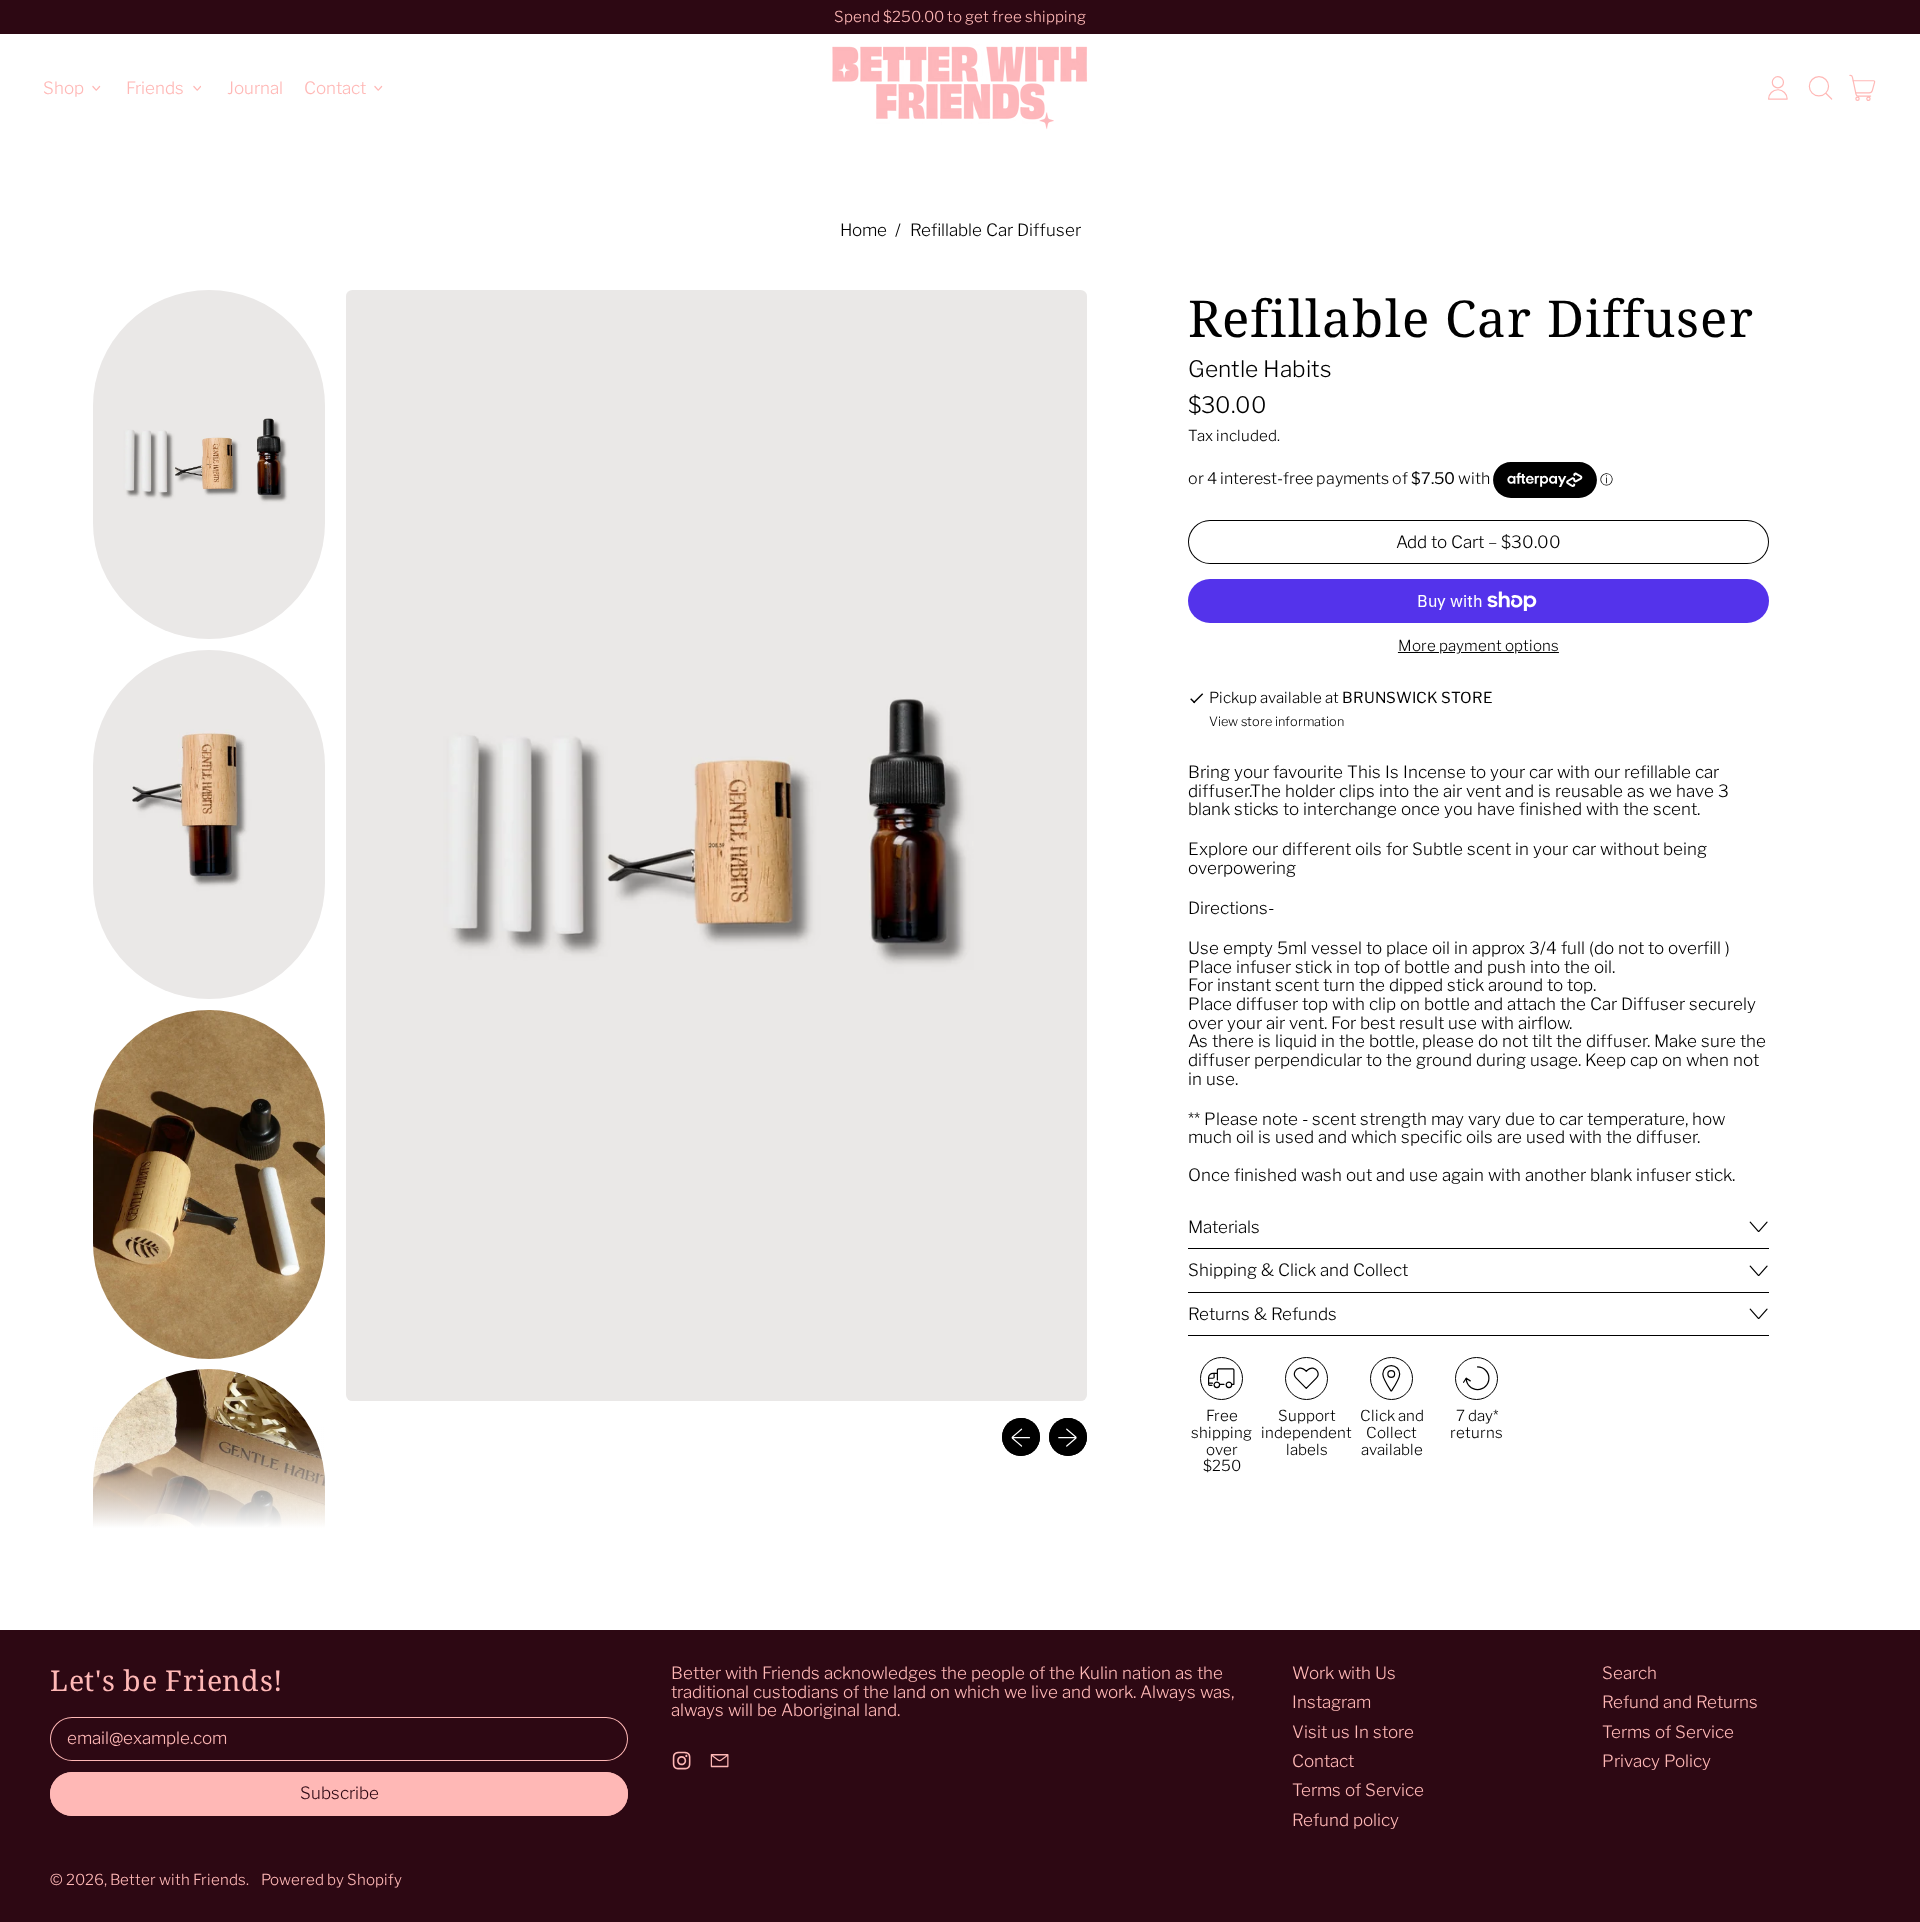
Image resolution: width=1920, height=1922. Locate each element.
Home (863, 230)
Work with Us (1344, 1673)
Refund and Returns (1680, 1702)
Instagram (1331, 1702)
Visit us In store (1353, 1732)
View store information (1276, 722)
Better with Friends (178, 1879)
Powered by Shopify (331, 1879)
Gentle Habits (1260, 369)
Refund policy (1345, 1820)
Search (1629, 1673)
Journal (255, 87)
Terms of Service (1358, 1790)
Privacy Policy (1656, 1761)
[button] (1820, 88)
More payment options (1478, 646)
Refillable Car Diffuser (995, 230)
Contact (1323, 1761)
